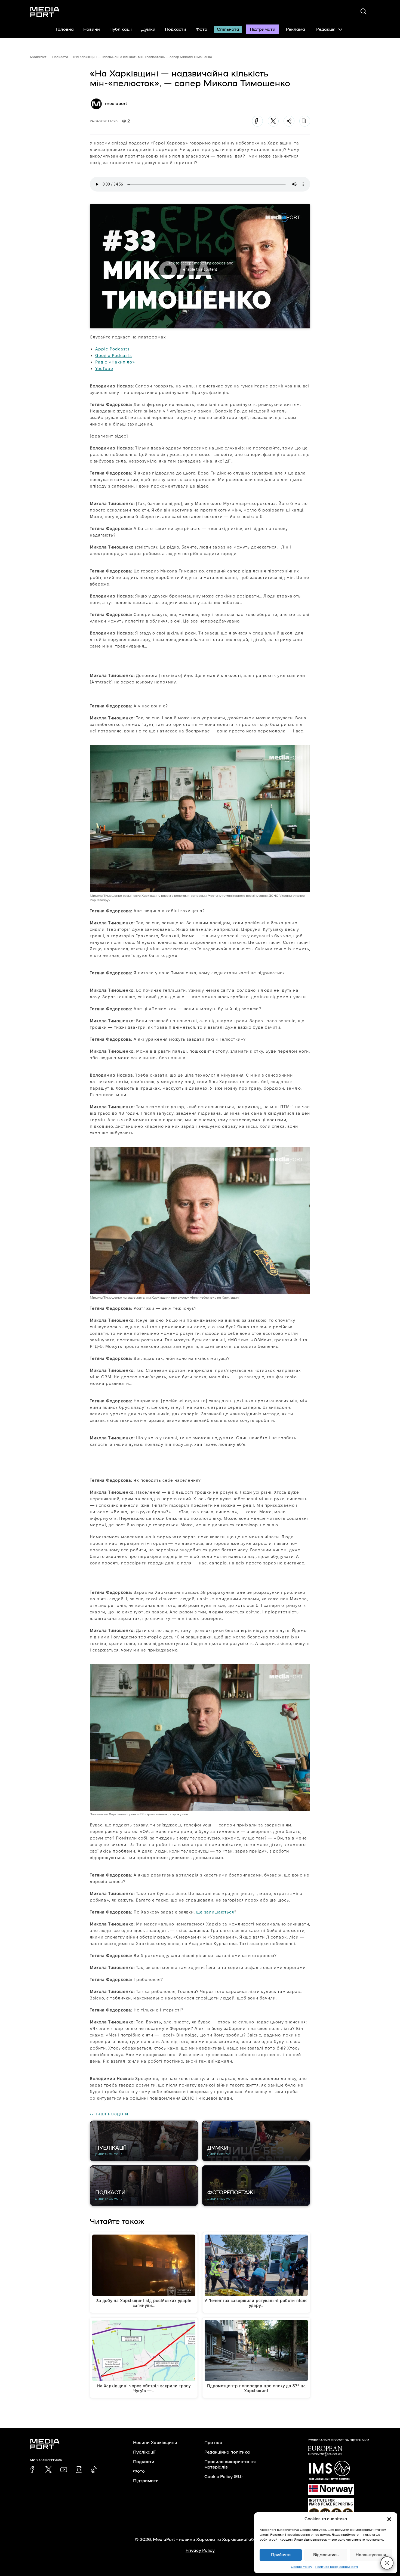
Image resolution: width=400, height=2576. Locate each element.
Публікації (121, 29)
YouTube (104, 369)
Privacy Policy (200, 2550)
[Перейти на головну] (45, 12)
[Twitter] (273, 121)
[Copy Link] (305, 121)
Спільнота (228, 29)
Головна (65, 29)
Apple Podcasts (112, 349)
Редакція (326, 29)
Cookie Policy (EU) (223, 2477)
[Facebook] (257, 121)
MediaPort (38, 57)
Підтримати (263, 29)
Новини (92, 29)
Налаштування (371, 2555)
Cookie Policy (301, 2567)
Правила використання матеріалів (230, 2464)
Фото (201, 29)
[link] (33, 2470)
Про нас (213, 2443)
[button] (389, 2519)
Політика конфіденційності (336, 2567)
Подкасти (176, 29)
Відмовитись (326, 2555)
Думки (148, 29)
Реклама (296, 29)
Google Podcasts (113, 355)
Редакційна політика (227, 2452)
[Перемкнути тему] (387, 2563)
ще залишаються (215, 1912)
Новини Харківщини (155, 2443)
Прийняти (281, 2555)
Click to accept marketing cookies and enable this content (200, 266)
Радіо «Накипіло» (115, 362)
